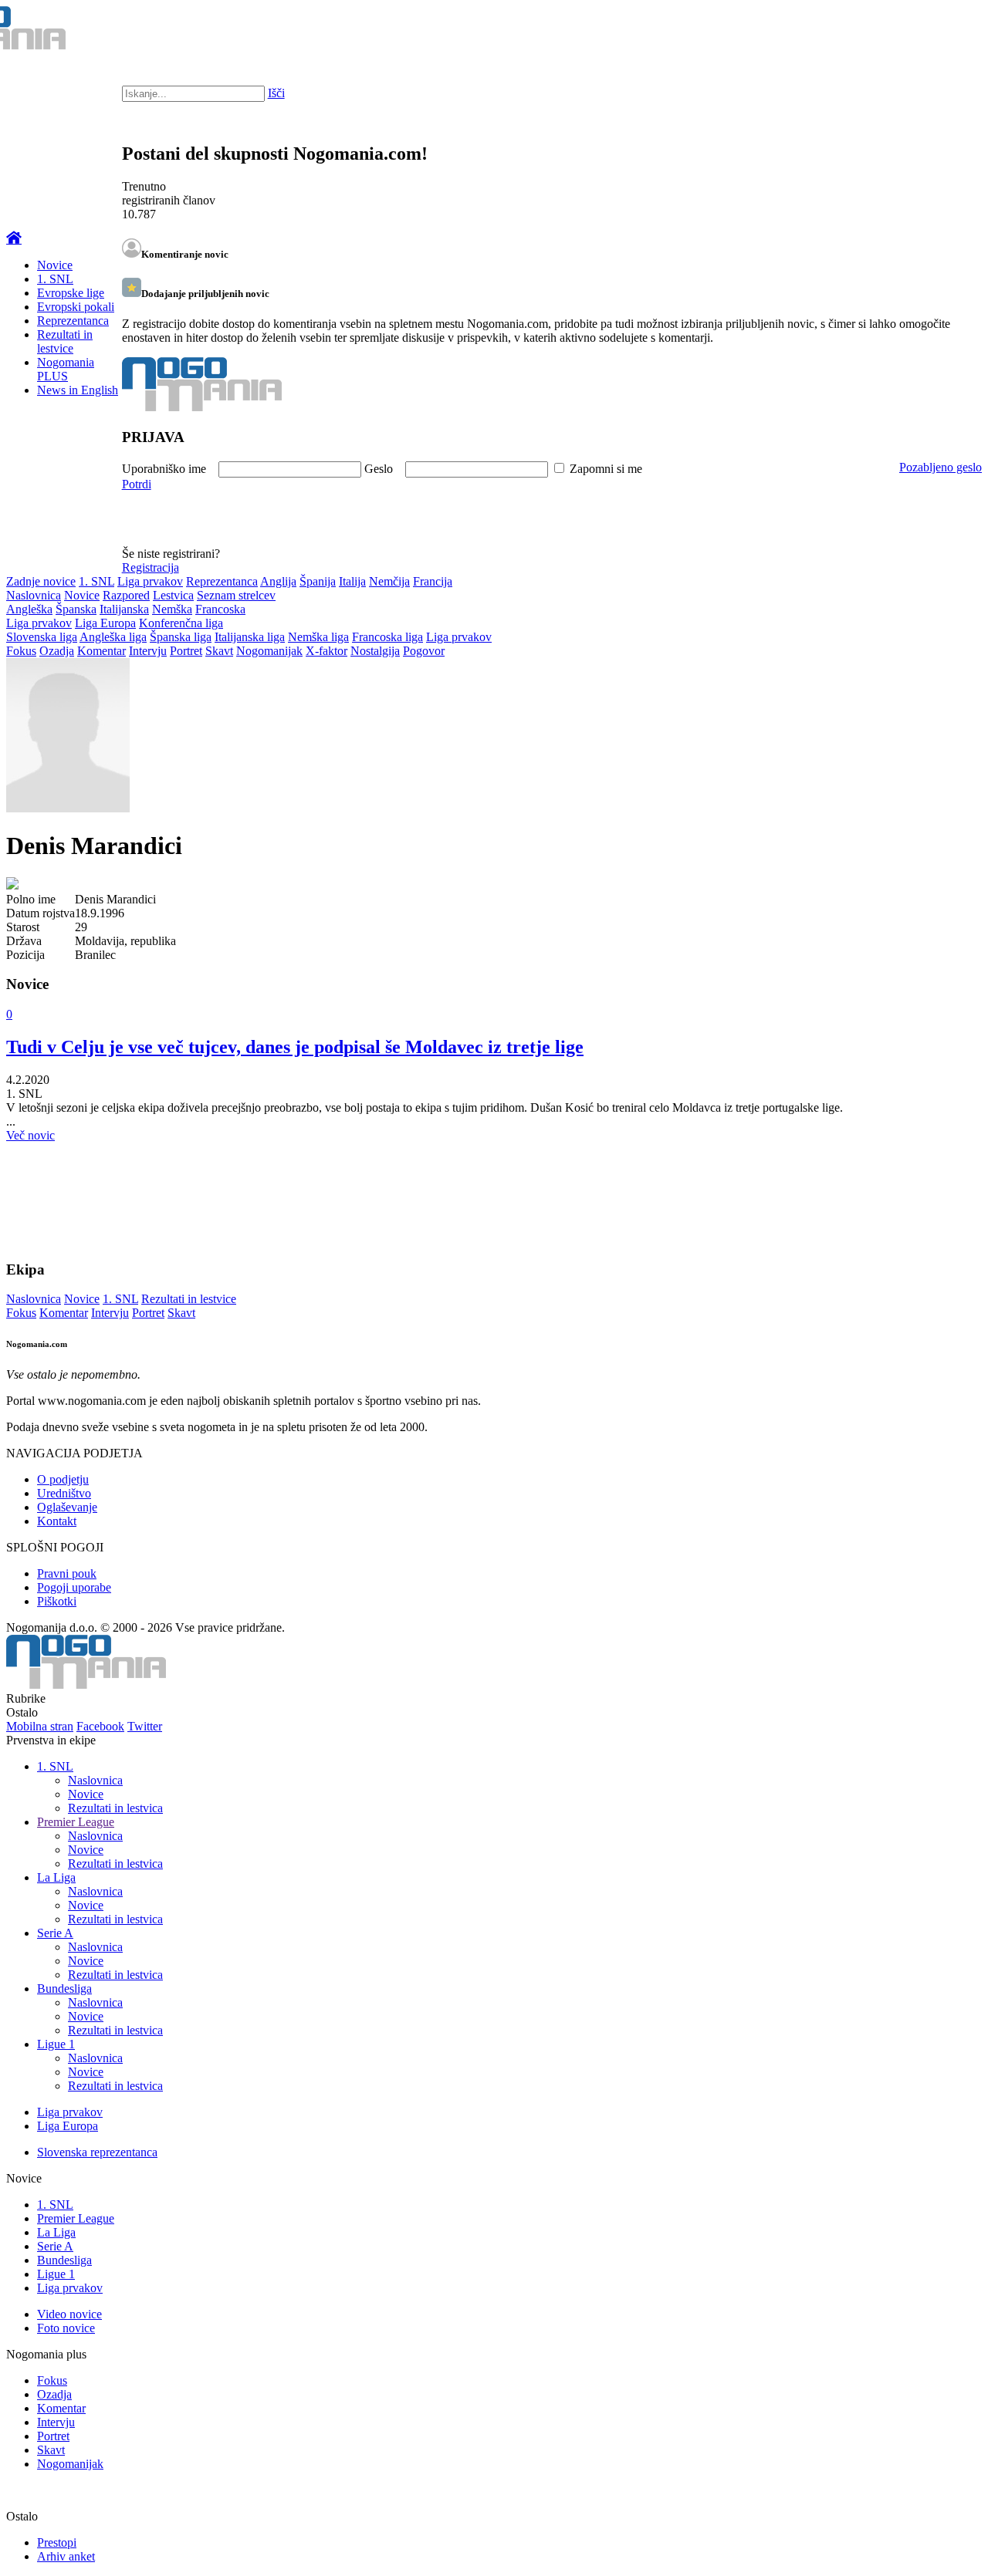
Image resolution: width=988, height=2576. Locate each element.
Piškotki (57, 1601)
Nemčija (389, 581)
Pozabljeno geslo (941, 467)
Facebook (100, 1726)
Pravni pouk (67, 1573)
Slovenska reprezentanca (97, 2152)
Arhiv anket (66, 2556)
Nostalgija (375, 651)
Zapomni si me (606, 469)
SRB (914, 31)
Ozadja (57, 651)
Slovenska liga (42, 637)
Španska (76, 609)
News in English (78, 390)
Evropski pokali (76, 307)
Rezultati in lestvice (65, 341)
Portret (186, 651)
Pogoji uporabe (74, 1587)
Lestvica (173, 595)
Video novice (69, 2314)
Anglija (278, 581)
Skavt (219, 651)
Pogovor (424, 651)
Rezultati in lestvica (115, 1808)
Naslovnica (34, 595)
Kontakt (57, 1521)
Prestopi (57, 2542)
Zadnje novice (41, 581)
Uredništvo (64, 1493)
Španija (318, 581)
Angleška (29, 609)
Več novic (30, 1135)
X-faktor (327, 651)
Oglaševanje (67, 1507)
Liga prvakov (150, 581)
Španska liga (181, 637)
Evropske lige (71, 293)
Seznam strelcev (236, 595)
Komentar (102, 651)
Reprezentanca (73, 321)
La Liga (56, 1877)
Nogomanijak (269, 651)
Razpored (126, 595)
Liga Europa (105, 623)
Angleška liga (113, 637)
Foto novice (66, 2328)
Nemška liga (318, 637)
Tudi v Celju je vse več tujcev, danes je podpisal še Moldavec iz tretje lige (295, 1047)
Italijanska (124, 609)
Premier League (76, 1822)
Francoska (220, 609)
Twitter (145, 1726)
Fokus (21, 651)
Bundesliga (64, 1989)
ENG (945, 31)
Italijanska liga (250, 637)
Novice (55, 265)
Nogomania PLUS (66, 369)
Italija (352, 581)
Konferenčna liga (181, 623)
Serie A (55, 1933)
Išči (276, 93)
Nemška (172, 609)
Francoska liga (387, 637)
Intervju (148, 651)
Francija (433, 581)
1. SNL (55, 279)
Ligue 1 (56, 2044)
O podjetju (63, 1479)
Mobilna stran (40, 1726)
